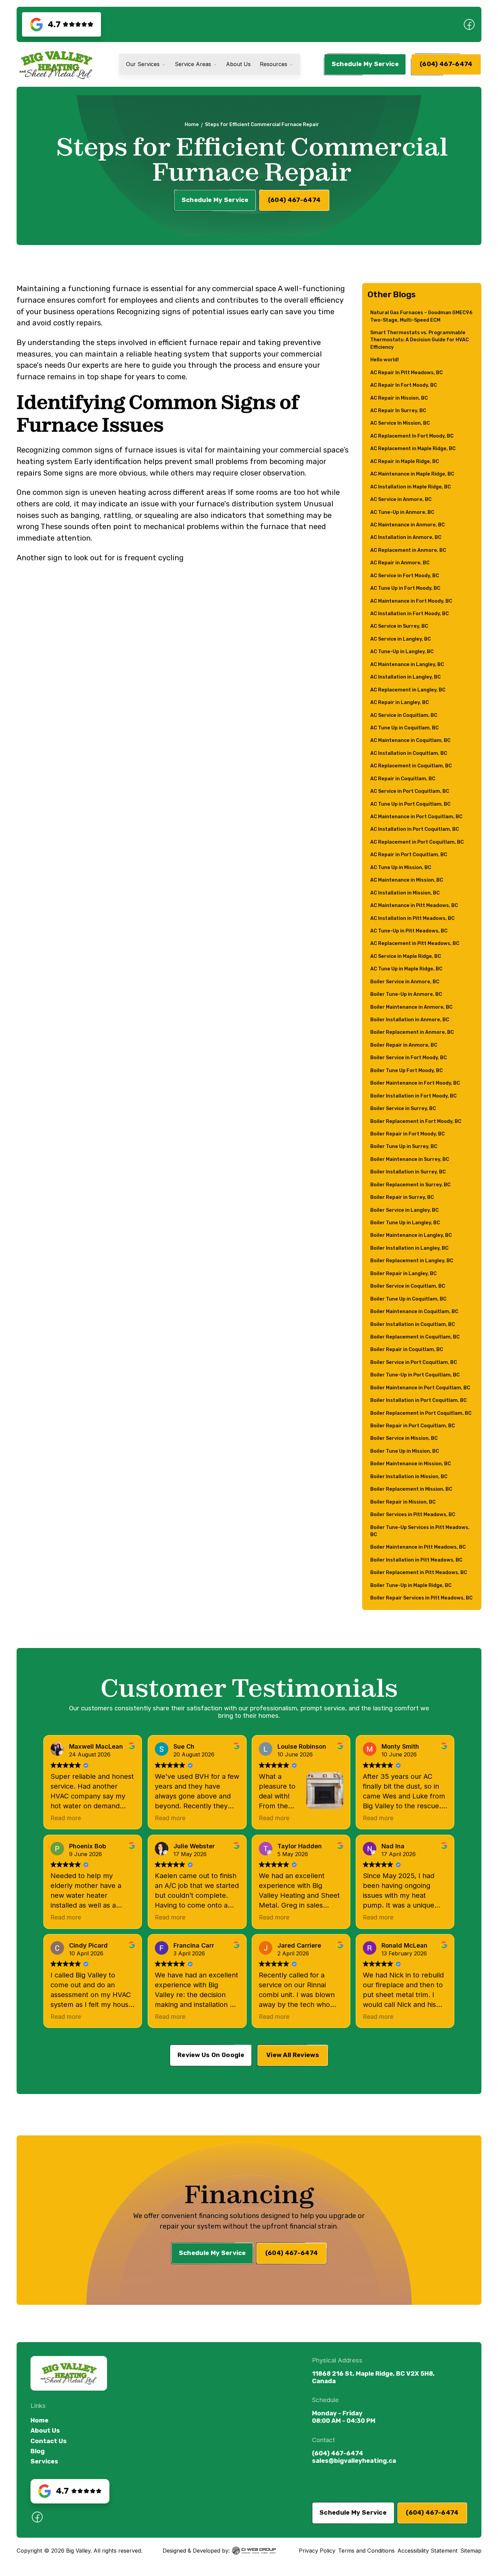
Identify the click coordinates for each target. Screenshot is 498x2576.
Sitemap (471, 2551)
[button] (146, 65)
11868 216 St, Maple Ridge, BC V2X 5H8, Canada (373, 2377)
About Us (45, 2431)
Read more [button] (66, 1818)
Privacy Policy (317, 2551)
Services (44, 2461)
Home (192, 125)
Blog (38, 2451)
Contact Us (49, 2441)
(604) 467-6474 (338, 2453)
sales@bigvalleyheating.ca (354, 2461)
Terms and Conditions (366, 2551)
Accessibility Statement (428, 2551)
